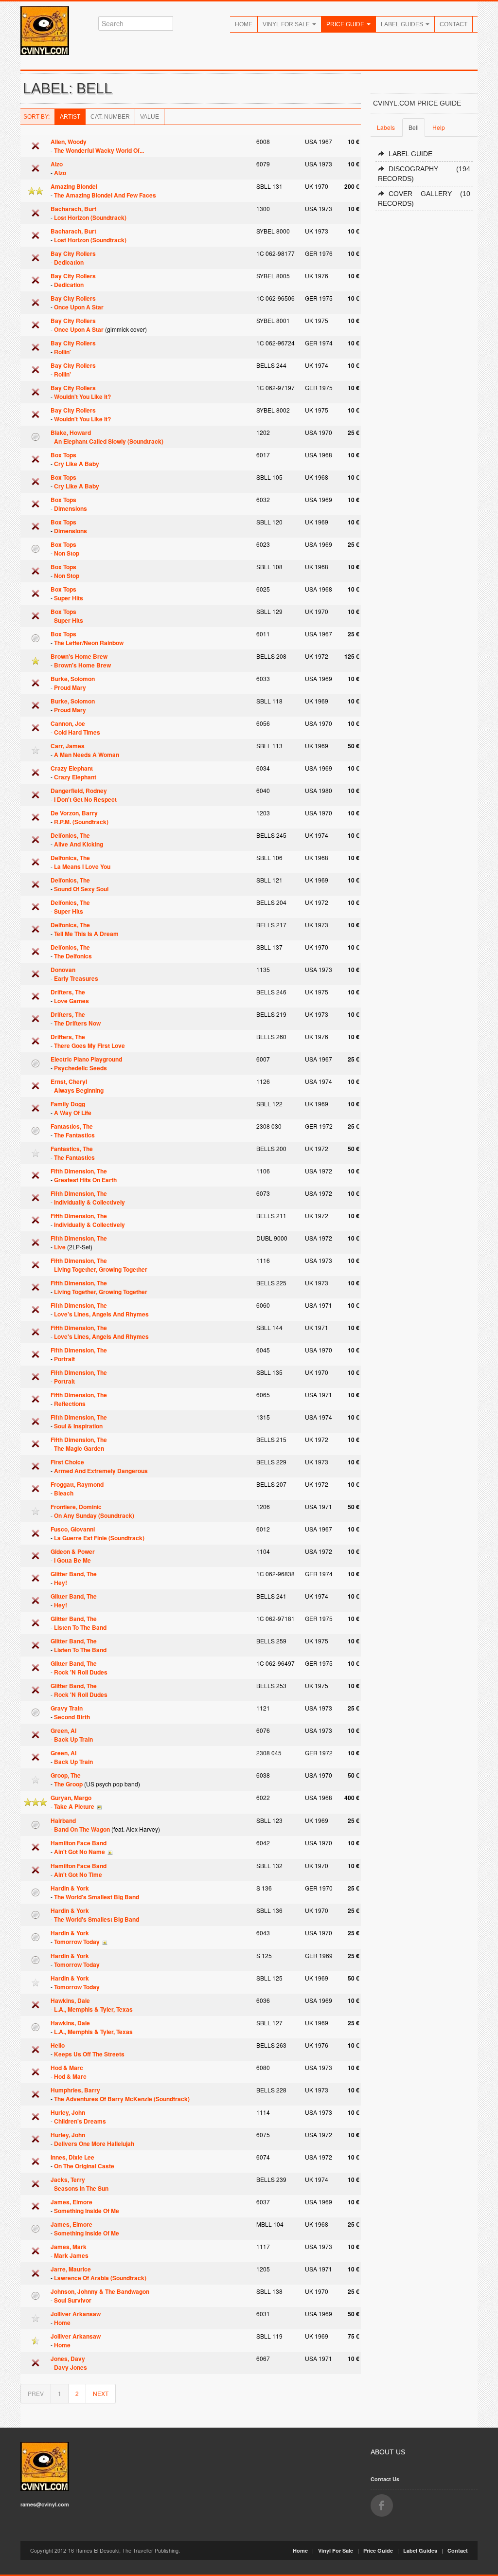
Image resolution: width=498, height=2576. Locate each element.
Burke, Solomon (73, 679)
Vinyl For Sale (287, 24)
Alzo (57, 164)
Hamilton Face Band (79, 1843)
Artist (70, 117)
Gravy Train (67, 1708)
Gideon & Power (73, 1551)
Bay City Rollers (73, 253)
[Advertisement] (424, 366)
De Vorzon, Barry (74, 813)
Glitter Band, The (74, 1574)
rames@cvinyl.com (45, 2504)
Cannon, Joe (68, 723)
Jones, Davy (68, 2359)
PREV (36, 2393)
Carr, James (68, 746)
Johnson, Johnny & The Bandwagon (100, 2291)
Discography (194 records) (424, 174)
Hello (58, 2045)
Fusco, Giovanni (73, 1529)
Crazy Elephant (72, 768)
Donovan (63, 970)
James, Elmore (71, 2202)
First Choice (67, 1462)
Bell (414, 127)
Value (150, 117)
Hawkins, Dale (70, 2000)
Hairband (63, 1820)
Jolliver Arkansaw (76, 2314)
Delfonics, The (70, 835)
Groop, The (66, 1775)
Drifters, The (68, 992)
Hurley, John (68, 2112)
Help (439, 127)
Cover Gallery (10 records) (424, 198)
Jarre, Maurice (71, 2269)
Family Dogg (68, 1104)
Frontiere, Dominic (76, 1507)
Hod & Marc (67, 2068)
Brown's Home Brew (79, 656)
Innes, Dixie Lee (72, 2157)
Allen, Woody (69, 142)
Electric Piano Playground (86, 1059)
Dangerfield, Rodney (79, 791)
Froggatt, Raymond (77, 1484)
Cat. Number (110, 117)
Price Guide (346, 24)
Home (244, 24)
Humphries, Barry (75, 2090)
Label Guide (410, 154)
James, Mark (69, 2247)
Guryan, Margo (71, 1798)
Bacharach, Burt (73, 209)
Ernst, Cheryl (69, 1081)
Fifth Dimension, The (79, 1171)
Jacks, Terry (68, 2180)
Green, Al (63, 1730)
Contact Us (385, 2479)
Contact (454, 24)
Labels (386, 127)
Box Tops (63, 455)
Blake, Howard (71, 432)
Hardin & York (70, 1888)
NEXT (101, 2393)
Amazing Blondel (74, 186)
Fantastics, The (72, 1126)
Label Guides (403, 24)
